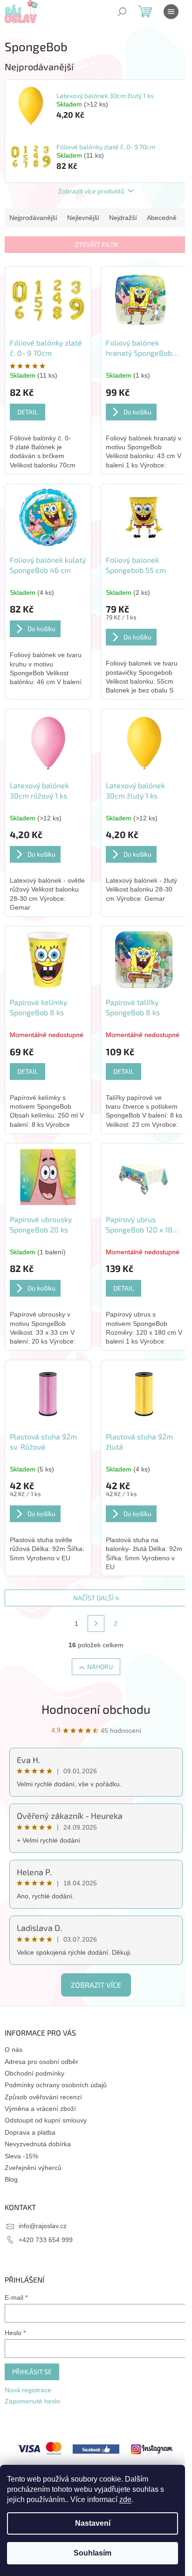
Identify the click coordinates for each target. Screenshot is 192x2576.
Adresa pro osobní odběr (41, 2062)
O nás (14, 2050)
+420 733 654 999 (46, 2240)
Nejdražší (123, 218)
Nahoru (100, 1667)
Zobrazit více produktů (91, 191)
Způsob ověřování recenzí (43, 2097)
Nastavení (93, 2523)
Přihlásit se (32, 2372)
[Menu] (171, 12)
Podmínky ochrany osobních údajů (56, 2085)
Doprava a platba (30, 2132)
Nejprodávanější (33, 218)
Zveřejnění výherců (33, 2168)
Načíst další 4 (96, 1598)
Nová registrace (28, 2390)
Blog (11, 2179)
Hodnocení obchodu (96, 1709)
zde (125, 2499)
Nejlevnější (83, 218)
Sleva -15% (21, 2156)
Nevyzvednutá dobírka (38, 2144)
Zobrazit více (96, 1985)
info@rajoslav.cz (43, 2226)
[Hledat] (122, 12)
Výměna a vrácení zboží (40, 2109)
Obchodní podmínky (34, 2073)
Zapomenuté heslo (32, 2401)
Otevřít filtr (96, 244)
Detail (27, 412)
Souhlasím (93, 2553)
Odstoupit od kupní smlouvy (46, 2120)
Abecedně (162, 218)
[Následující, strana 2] (96, 1624)
